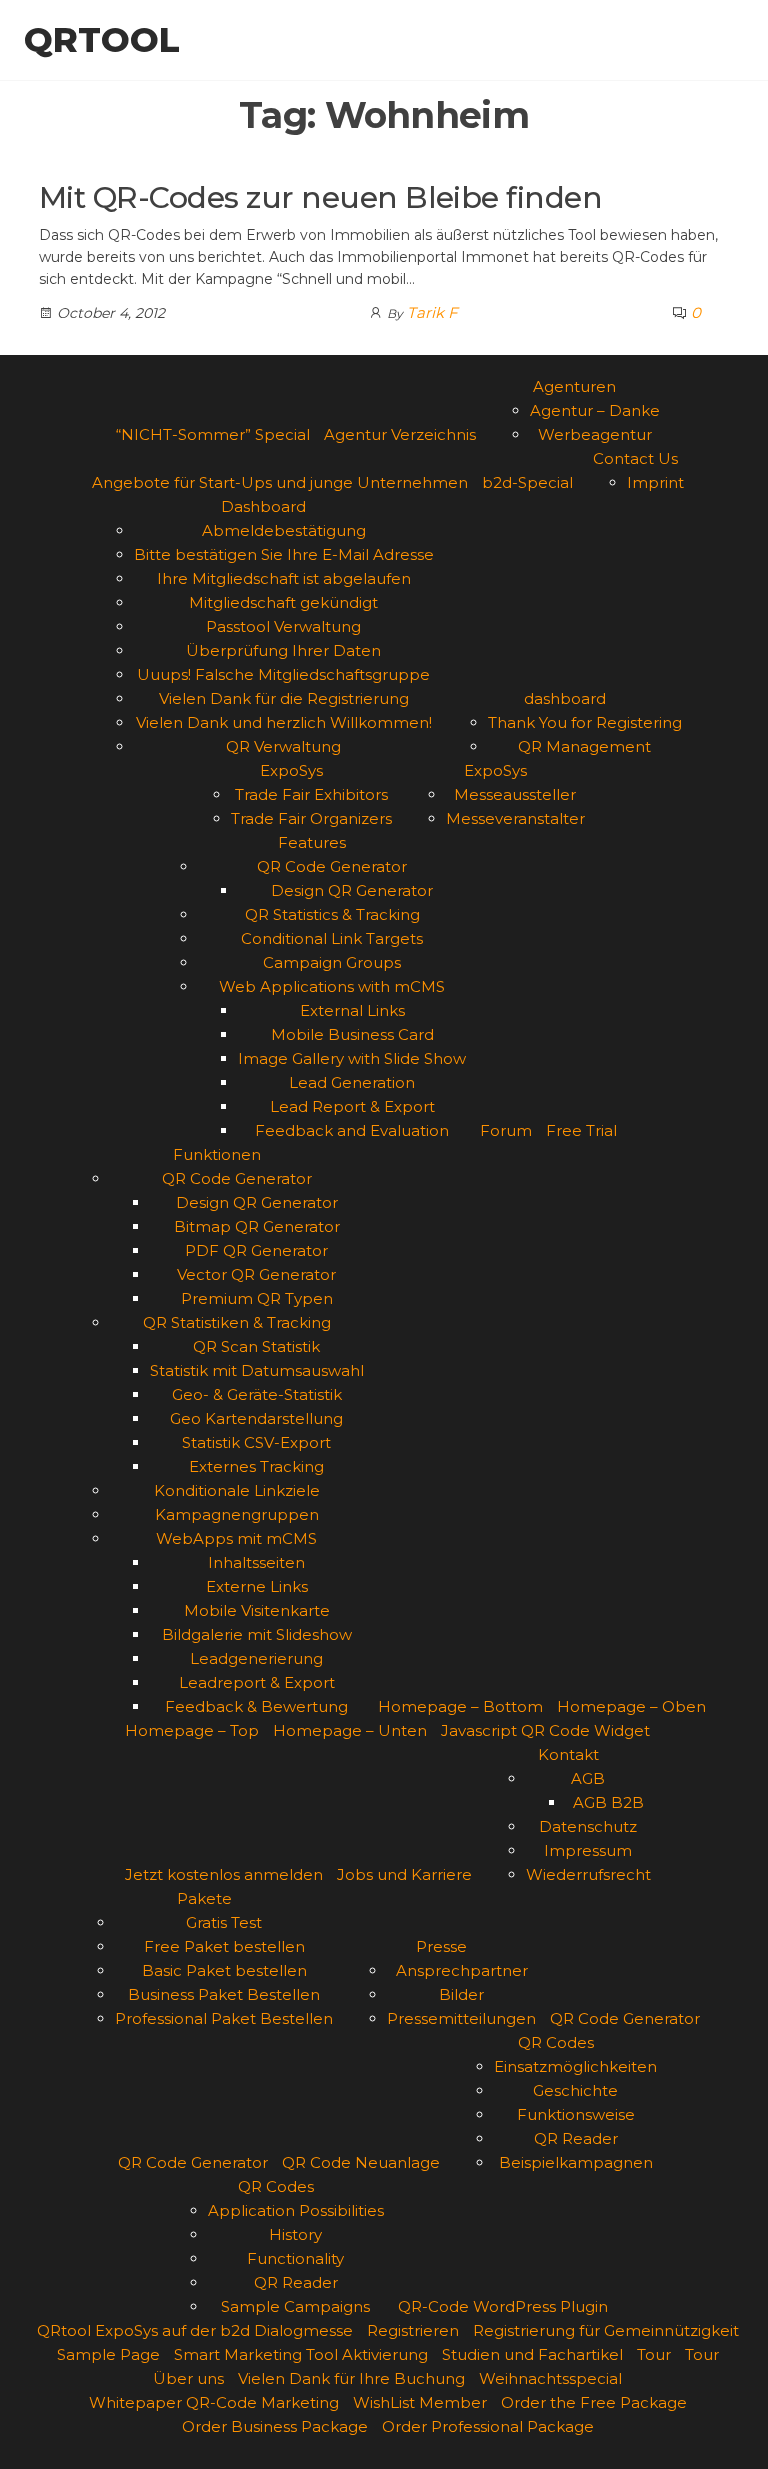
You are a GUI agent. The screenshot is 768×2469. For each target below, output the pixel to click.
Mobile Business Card (352, 1034)
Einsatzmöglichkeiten (575, 2066)
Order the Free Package (594, 2402)
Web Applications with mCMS (332, 986)
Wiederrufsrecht (588, 1874)
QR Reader (576, 2138)
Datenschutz (588, 1826)
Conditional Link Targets (332, 938)
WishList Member (420, 2402)
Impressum (588, 1850)
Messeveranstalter (515, 818)
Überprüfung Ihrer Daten (283, 650)
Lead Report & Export (352, 1106)
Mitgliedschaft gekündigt (283, 602)
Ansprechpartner (462, 1970)
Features (312, 842)
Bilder (461, 1994)
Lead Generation (352, 1082)
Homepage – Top (192, 1730)
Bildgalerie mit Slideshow (257, 1634)
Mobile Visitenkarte (257, 1610)
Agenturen (574, 386)
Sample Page (108, 2354)
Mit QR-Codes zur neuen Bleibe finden (320, 197)
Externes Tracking (256, 1466)
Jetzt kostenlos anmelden (224, 1874)
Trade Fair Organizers (311, 818)
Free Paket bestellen (224, 1946)
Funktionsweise (576, 2114)
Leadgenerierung (256, 1658)
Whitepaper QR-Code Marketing (214, 2402)
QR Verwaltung (283, 746)
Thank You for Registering (585, 722)
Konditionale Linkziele (237, 1490)
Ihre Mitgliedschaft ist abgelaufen (284, 578)
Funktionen (217, 1154)
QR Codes (556, 2042)
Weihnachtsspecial (550, 2378)
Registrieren (413, 2330)
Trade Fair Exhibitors (311, 794)
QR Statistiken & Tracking (237, 1322)
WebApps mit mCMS (236, 1538)
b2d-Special (527, 482)
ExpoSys (291, 770)
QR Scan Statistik (256, 1346)
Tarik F (432, 312)
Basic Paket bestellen (224, 1970)
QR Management (584, 746)
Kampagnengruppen (237, 1514)
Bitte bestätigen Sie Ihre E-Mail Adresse (284, 554)
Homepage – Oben (631, 1706)
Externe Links (257, 1586)
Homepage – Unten (350, 1730)
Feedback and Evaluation (352, 1130)
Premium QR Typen (257, 1298)
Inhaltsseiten (256, 1562)
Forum (506, 1130)
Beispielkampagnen (576, 2162)
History (295, 2234)
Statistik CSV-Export (256, 1442)
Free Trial (581, 1130)
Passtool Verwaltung (283, 626)
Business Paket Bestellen (224, 1994)
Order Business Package (275, 2426)
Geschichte (575, 2090)
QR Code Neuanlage (361, 2162)
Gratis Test (224, 1922)
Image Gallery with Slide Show (352, 1058)
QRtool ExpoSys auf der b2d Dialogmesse (195, 2330)
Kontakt (568, 1754)
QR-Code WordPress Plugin (503, 2306)
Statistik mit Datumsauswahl (257, 1370)
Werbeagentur (595, 434)
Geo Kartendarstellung (256, 1418)
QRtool (102, 40)
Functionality (295, 2258)
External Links (352, 1010)
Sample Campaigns (295, 2306)
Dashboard (263, 506)
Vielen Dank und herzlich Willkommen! (284, 722)
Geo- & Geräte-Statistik (257, 1394)
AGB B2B (608, 1802)
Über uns (188, 2378)
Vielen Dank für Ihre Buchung (351, 2378)
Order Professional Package (488, 2426)
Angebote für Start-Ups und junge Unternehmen (280, 482)
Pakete (204, 1898)
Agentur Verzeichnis (400, 434)
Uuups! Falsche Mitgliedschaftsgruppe (283, 674)
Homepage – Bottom (460, 1706)
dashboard (565, 698)
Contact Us (635, 458)
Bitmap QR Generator (257, 1226)
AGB (588, 1778)
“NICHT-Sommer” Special (213, 434)
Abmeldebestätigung (284, 530)
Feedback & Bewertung (256, 1706)
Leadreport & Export (257, 1682)
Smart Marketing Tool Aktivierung (301, 2354)
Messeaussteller (515, 794)
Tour (654, 2354)
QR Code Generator (332, 866)
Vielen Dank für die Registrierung (284, 698)
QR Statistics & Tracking (332, 914)
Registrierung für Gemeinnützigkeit (606, 2330)
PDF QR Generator (256, 1250)
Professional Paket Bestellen (224, 2018)
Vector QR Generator (256, 1274)
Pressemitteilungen (461, 2018)
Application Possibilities (296, 2210)
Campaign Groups (332, 962)
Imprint (655, 482)
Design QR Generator (352, 890)
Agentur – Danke (595, 410)
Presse (441, 1946)
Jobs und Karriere (404, 1874)
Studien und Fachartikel (532, 2354)
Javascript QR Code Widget (545, 1730)
